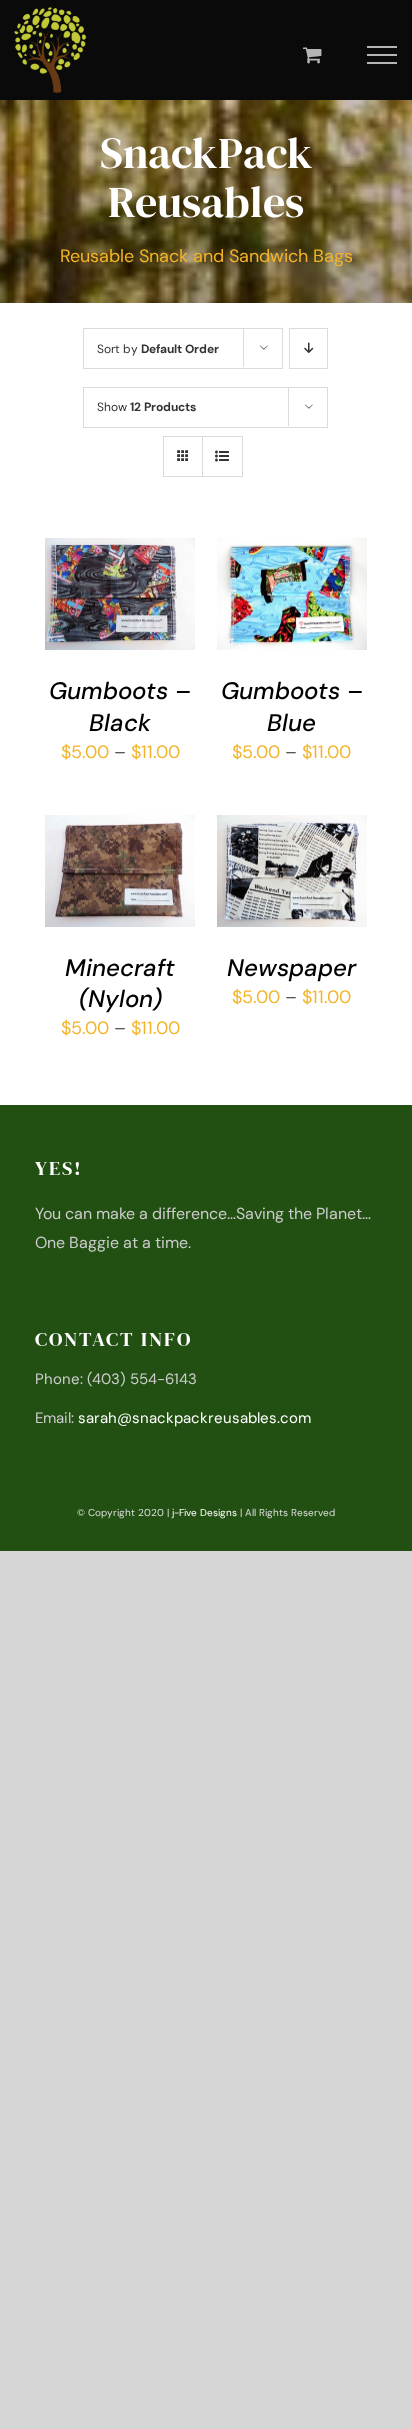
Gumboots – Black (120, 706)
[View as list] (222, 456)
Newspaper (291, 967)
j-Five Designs (204, 1512)
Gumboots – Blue (292, 706)
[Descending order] (308, 348)
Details (89, 621)
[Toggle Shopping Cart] (312, 54)
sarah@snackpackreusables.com (194, 1418)
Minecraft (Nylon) (120, 983)
